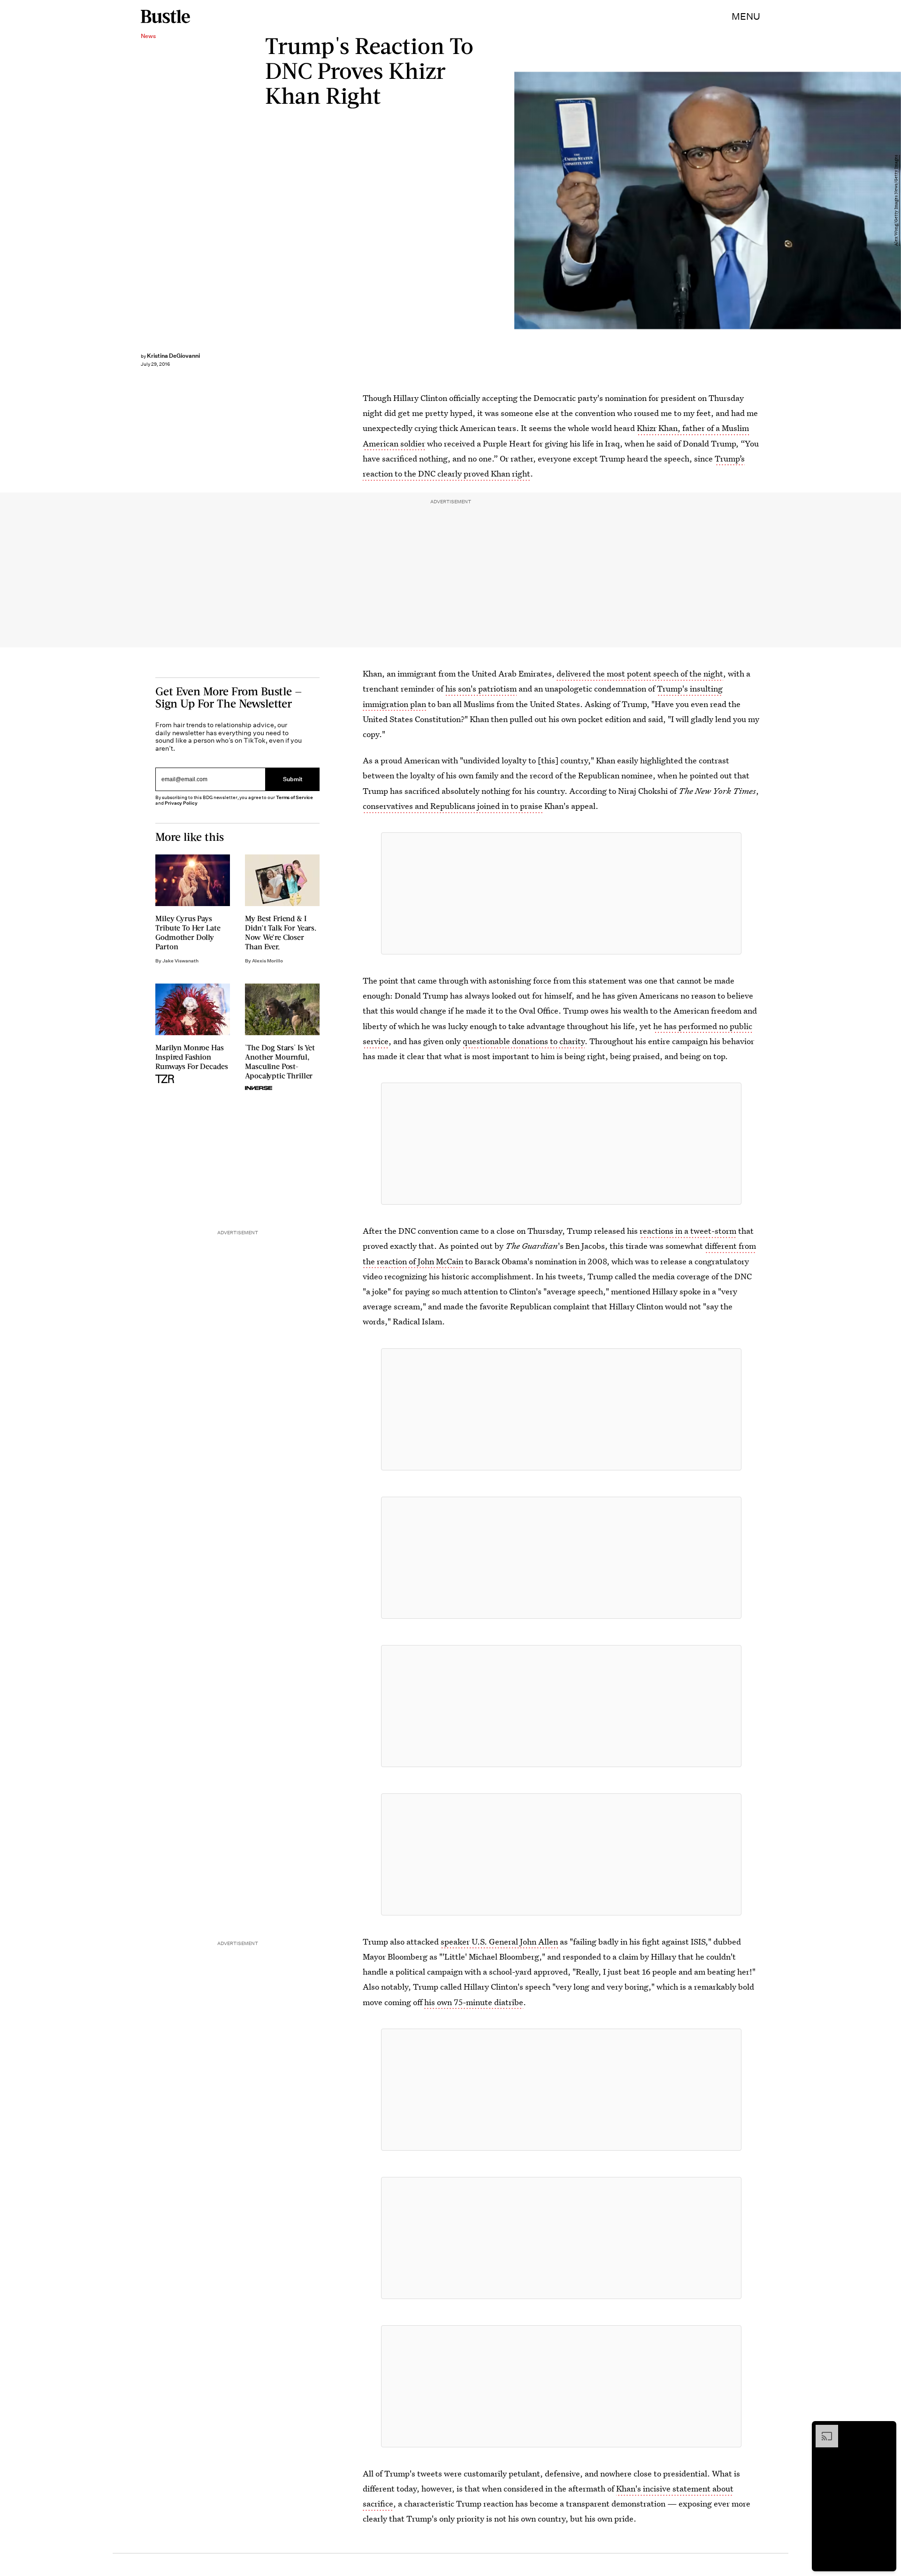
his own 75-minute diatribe (474, 2002)
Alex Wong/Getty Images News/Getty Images (896, 200)
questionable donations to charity (524, 1041)
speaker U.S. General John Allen (499, 1942)
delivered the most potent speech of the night (640, 673)
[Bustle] (165, 16)
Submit (293, 780)
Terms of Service (294, 797)
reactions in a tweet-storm (688, 1231)
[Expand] (822, 2430)
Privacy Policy (181, 803)
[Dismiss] (886, 2430)
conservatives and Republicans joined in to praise (453, 806)
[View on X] (561, 893)
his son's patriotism (481, 688)
